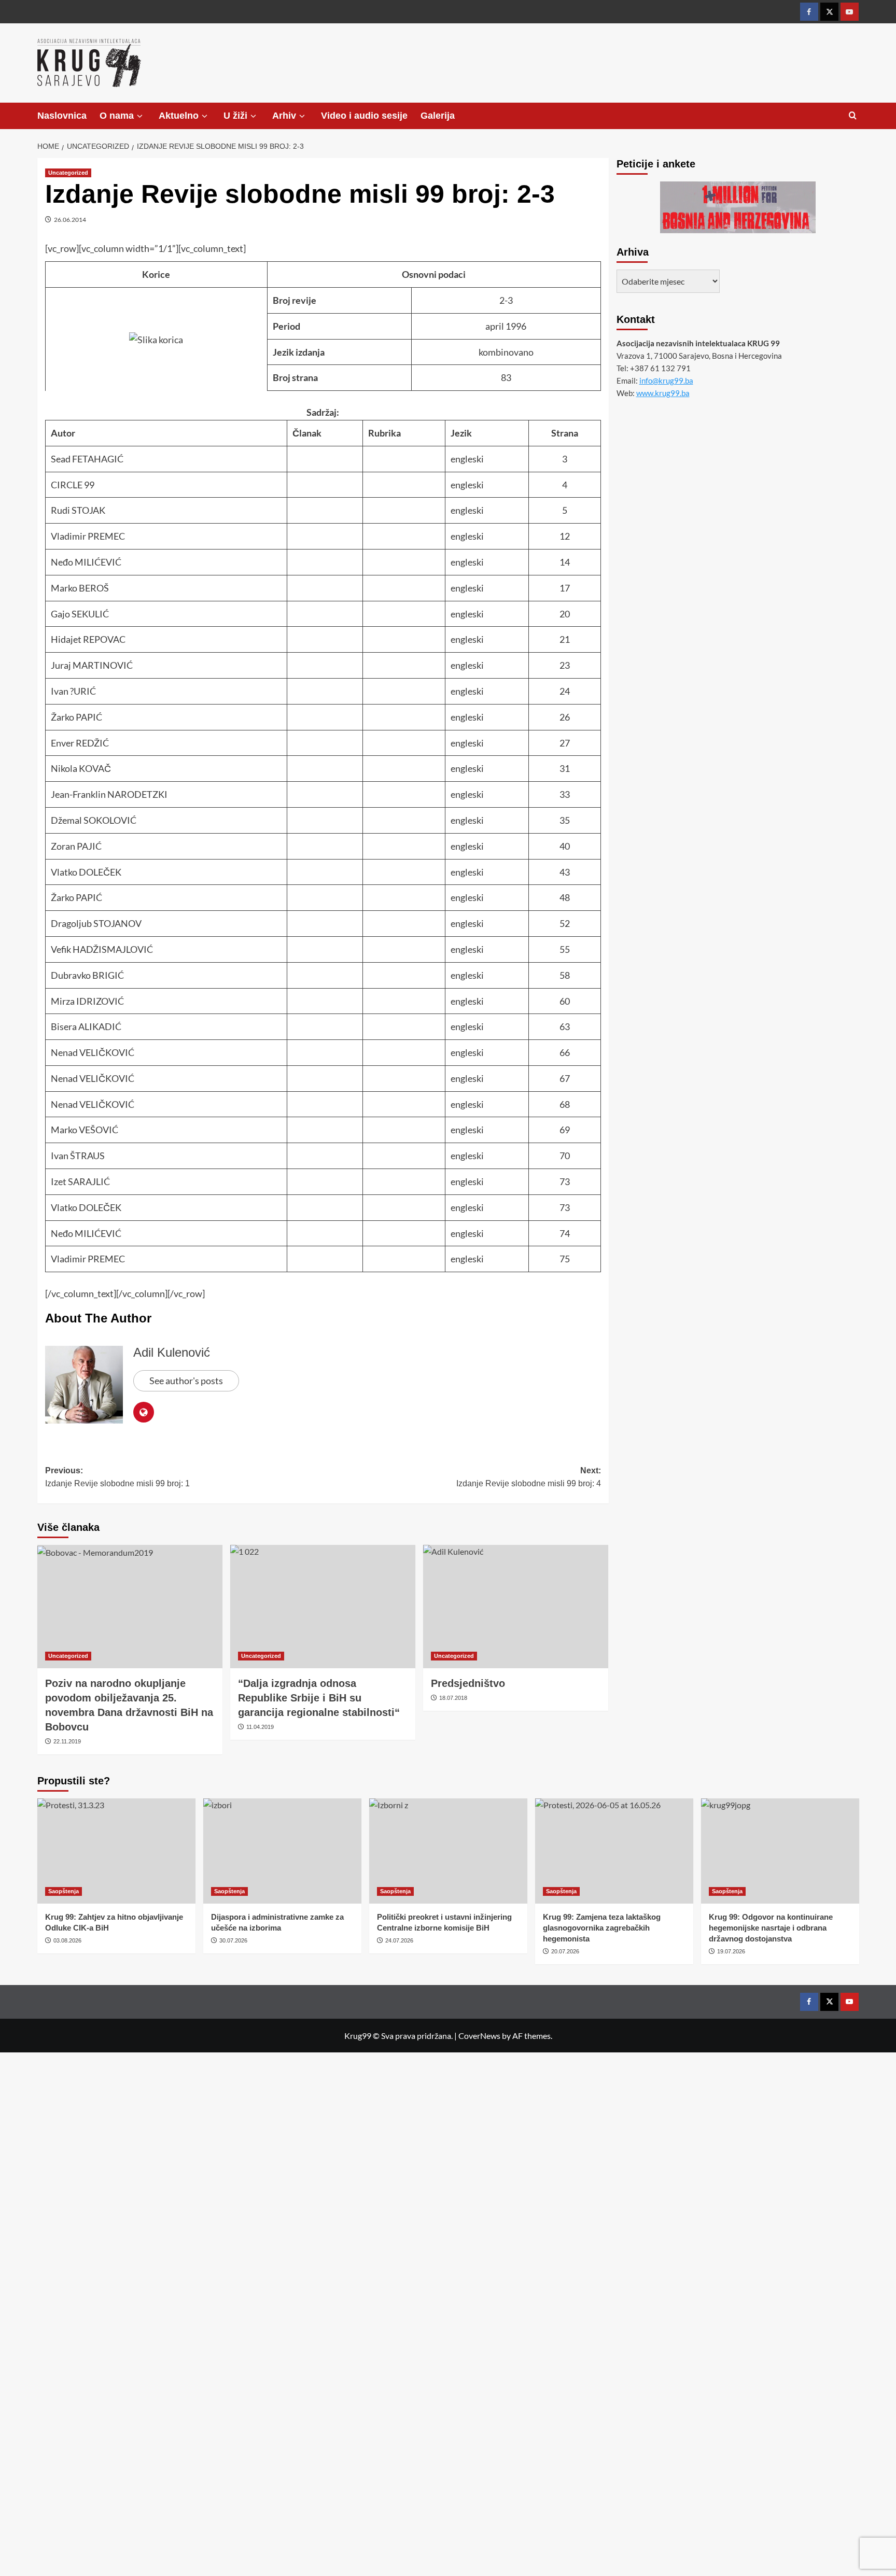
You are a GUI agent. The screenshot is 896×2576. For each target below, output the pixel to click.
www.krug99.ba (663, 393)
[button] (853, 116)
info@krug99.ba (666, 381)
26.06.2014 (70, 220)
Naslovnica (62, 116)
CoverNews (479, 2036)
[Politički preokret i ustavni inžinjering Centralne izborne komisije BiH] (448, 1851)
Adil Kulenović (172, 1352)
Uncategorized (68, 173)
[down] (140, 116)
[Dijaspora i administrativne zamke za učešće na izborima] (282, 1851)
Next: (529, 1477)
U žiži (235, 116)
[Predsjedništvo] (516, 1607)
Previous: (117, 1477)
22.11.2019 (67, 1741)
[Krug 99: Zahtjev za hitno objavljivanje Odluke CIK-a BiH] (116, 1851)
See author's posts (186, 1381)
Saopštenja (64, 1891)
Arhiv (284, 116)
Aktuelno (179, 116)
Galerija (438, 116)
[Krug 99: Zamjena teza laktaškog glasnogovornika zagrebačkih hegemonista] (614, 1851)
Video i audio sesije (364, 116)
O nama (117, 116)
